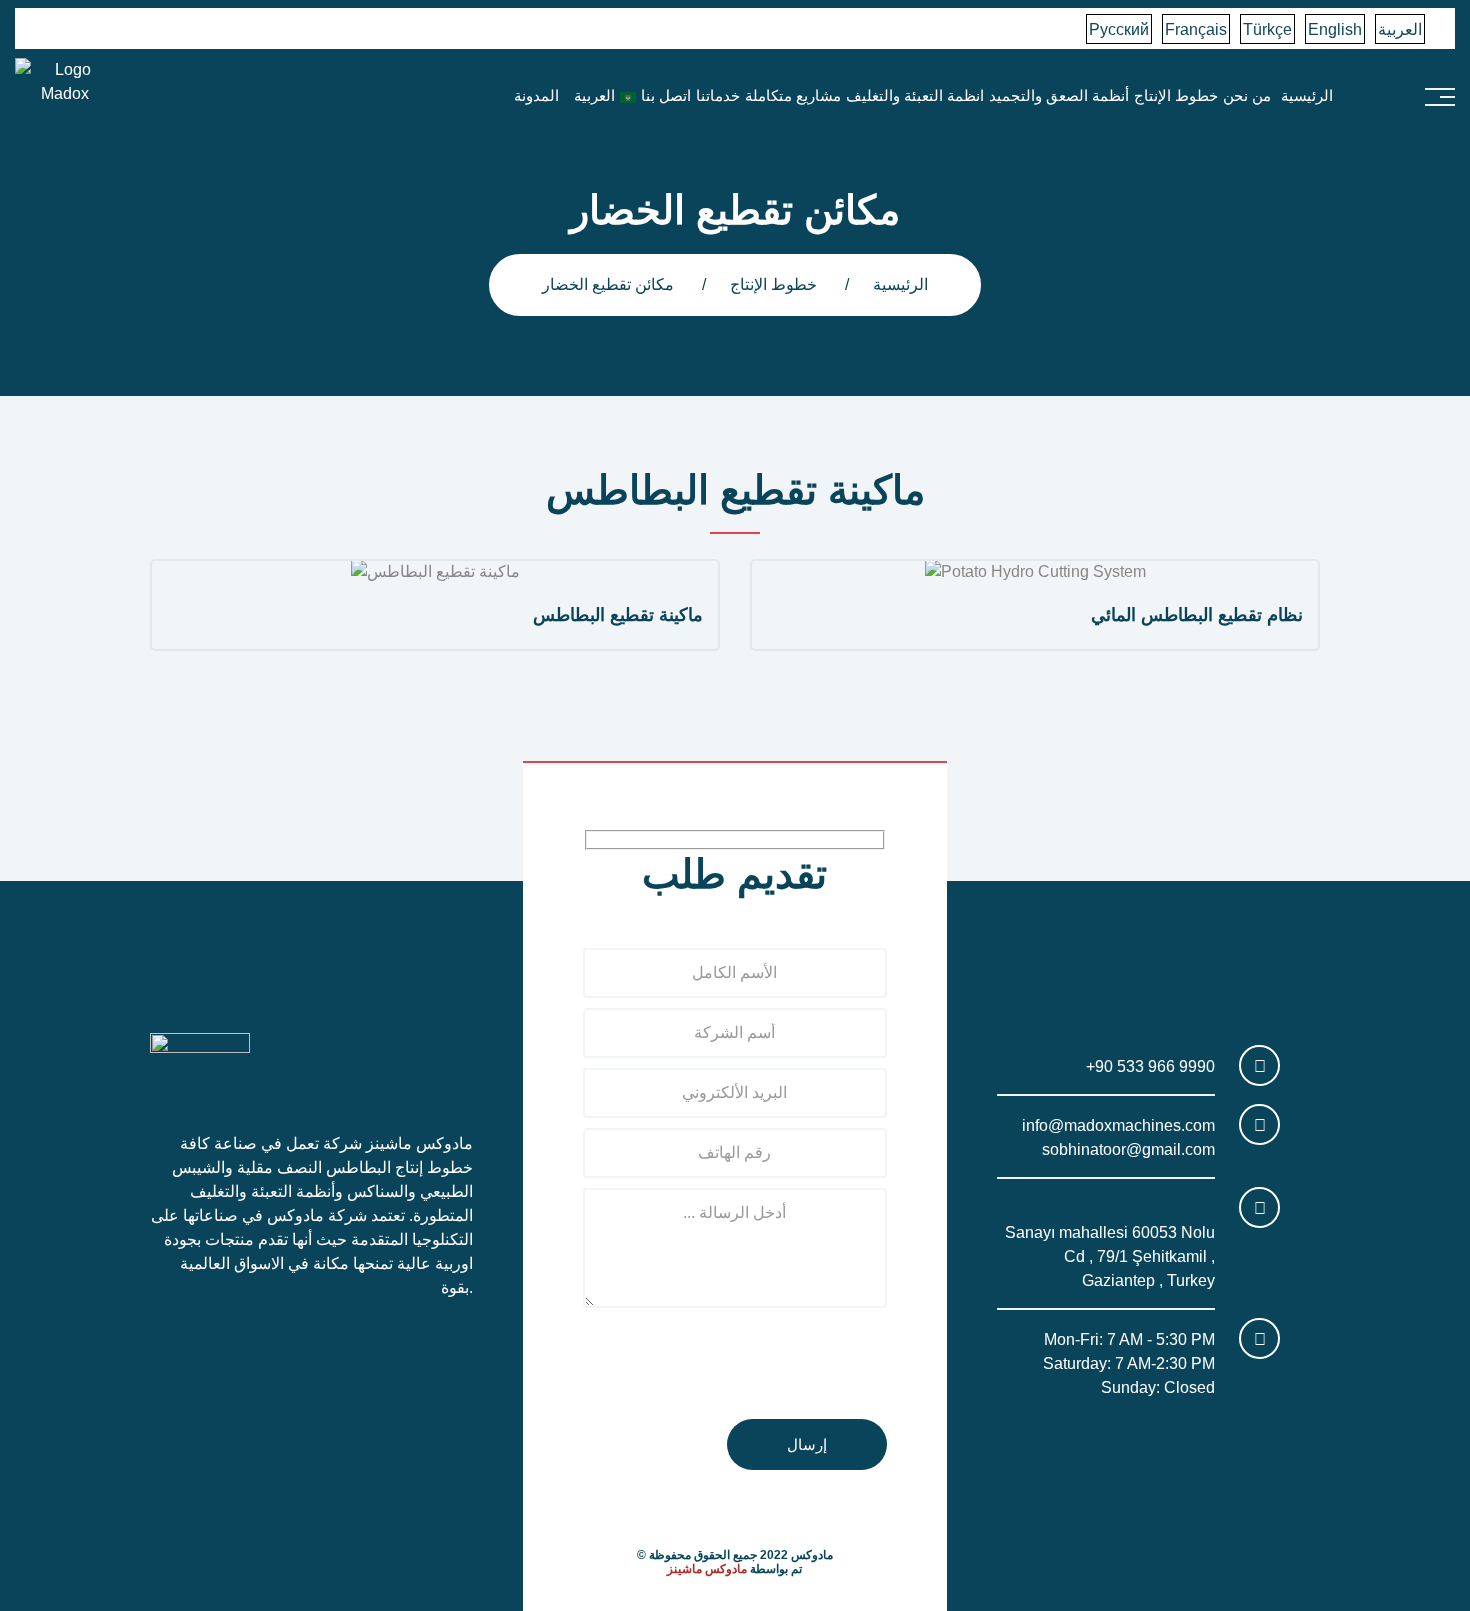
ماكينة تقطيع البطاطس (618, 615)
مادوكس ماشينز (707, 1569)
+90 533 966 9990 (1150, 1066)
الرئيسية (1307, 95)
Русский (1119, 29)
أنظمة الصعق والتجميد (1059, 95)
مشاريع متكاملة (793, 95)
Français (1196, 29)
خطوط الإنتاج (1176, 95)
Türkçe (1267, 29)
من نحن (1247, 95)
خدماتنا (718, 95)
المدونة (536, 95)
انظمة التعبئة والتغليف (915, 95)
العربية (1400, 29)
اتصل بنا (666, 95)
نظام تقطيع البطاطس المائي (1197, 615)
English (1335, 29)
